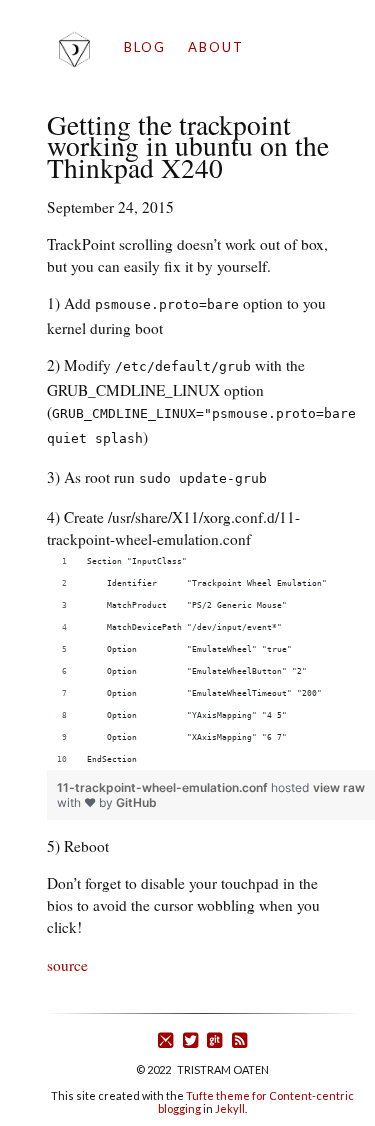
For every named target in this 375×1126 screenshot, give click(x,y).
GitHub (136, 802)
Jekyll (230, 1108)
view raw (339, 787)
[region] (211, 660)
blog (145, 47)
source (67, 965)
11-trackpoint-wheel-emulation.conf (164, 787)
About (216, 47)
